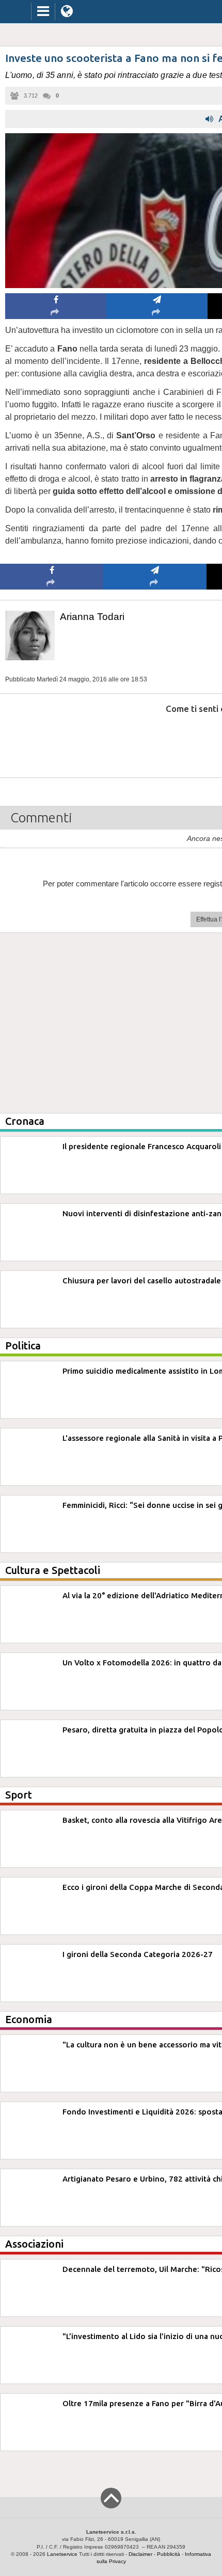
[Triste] (155, 740)
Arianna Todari (92, 617)
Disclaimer (140, 2554)
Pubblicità (169, 2554)
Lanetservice (62, 2554)
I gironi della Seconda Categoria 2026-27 (138, 1954)
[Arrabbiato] (52, 740)
